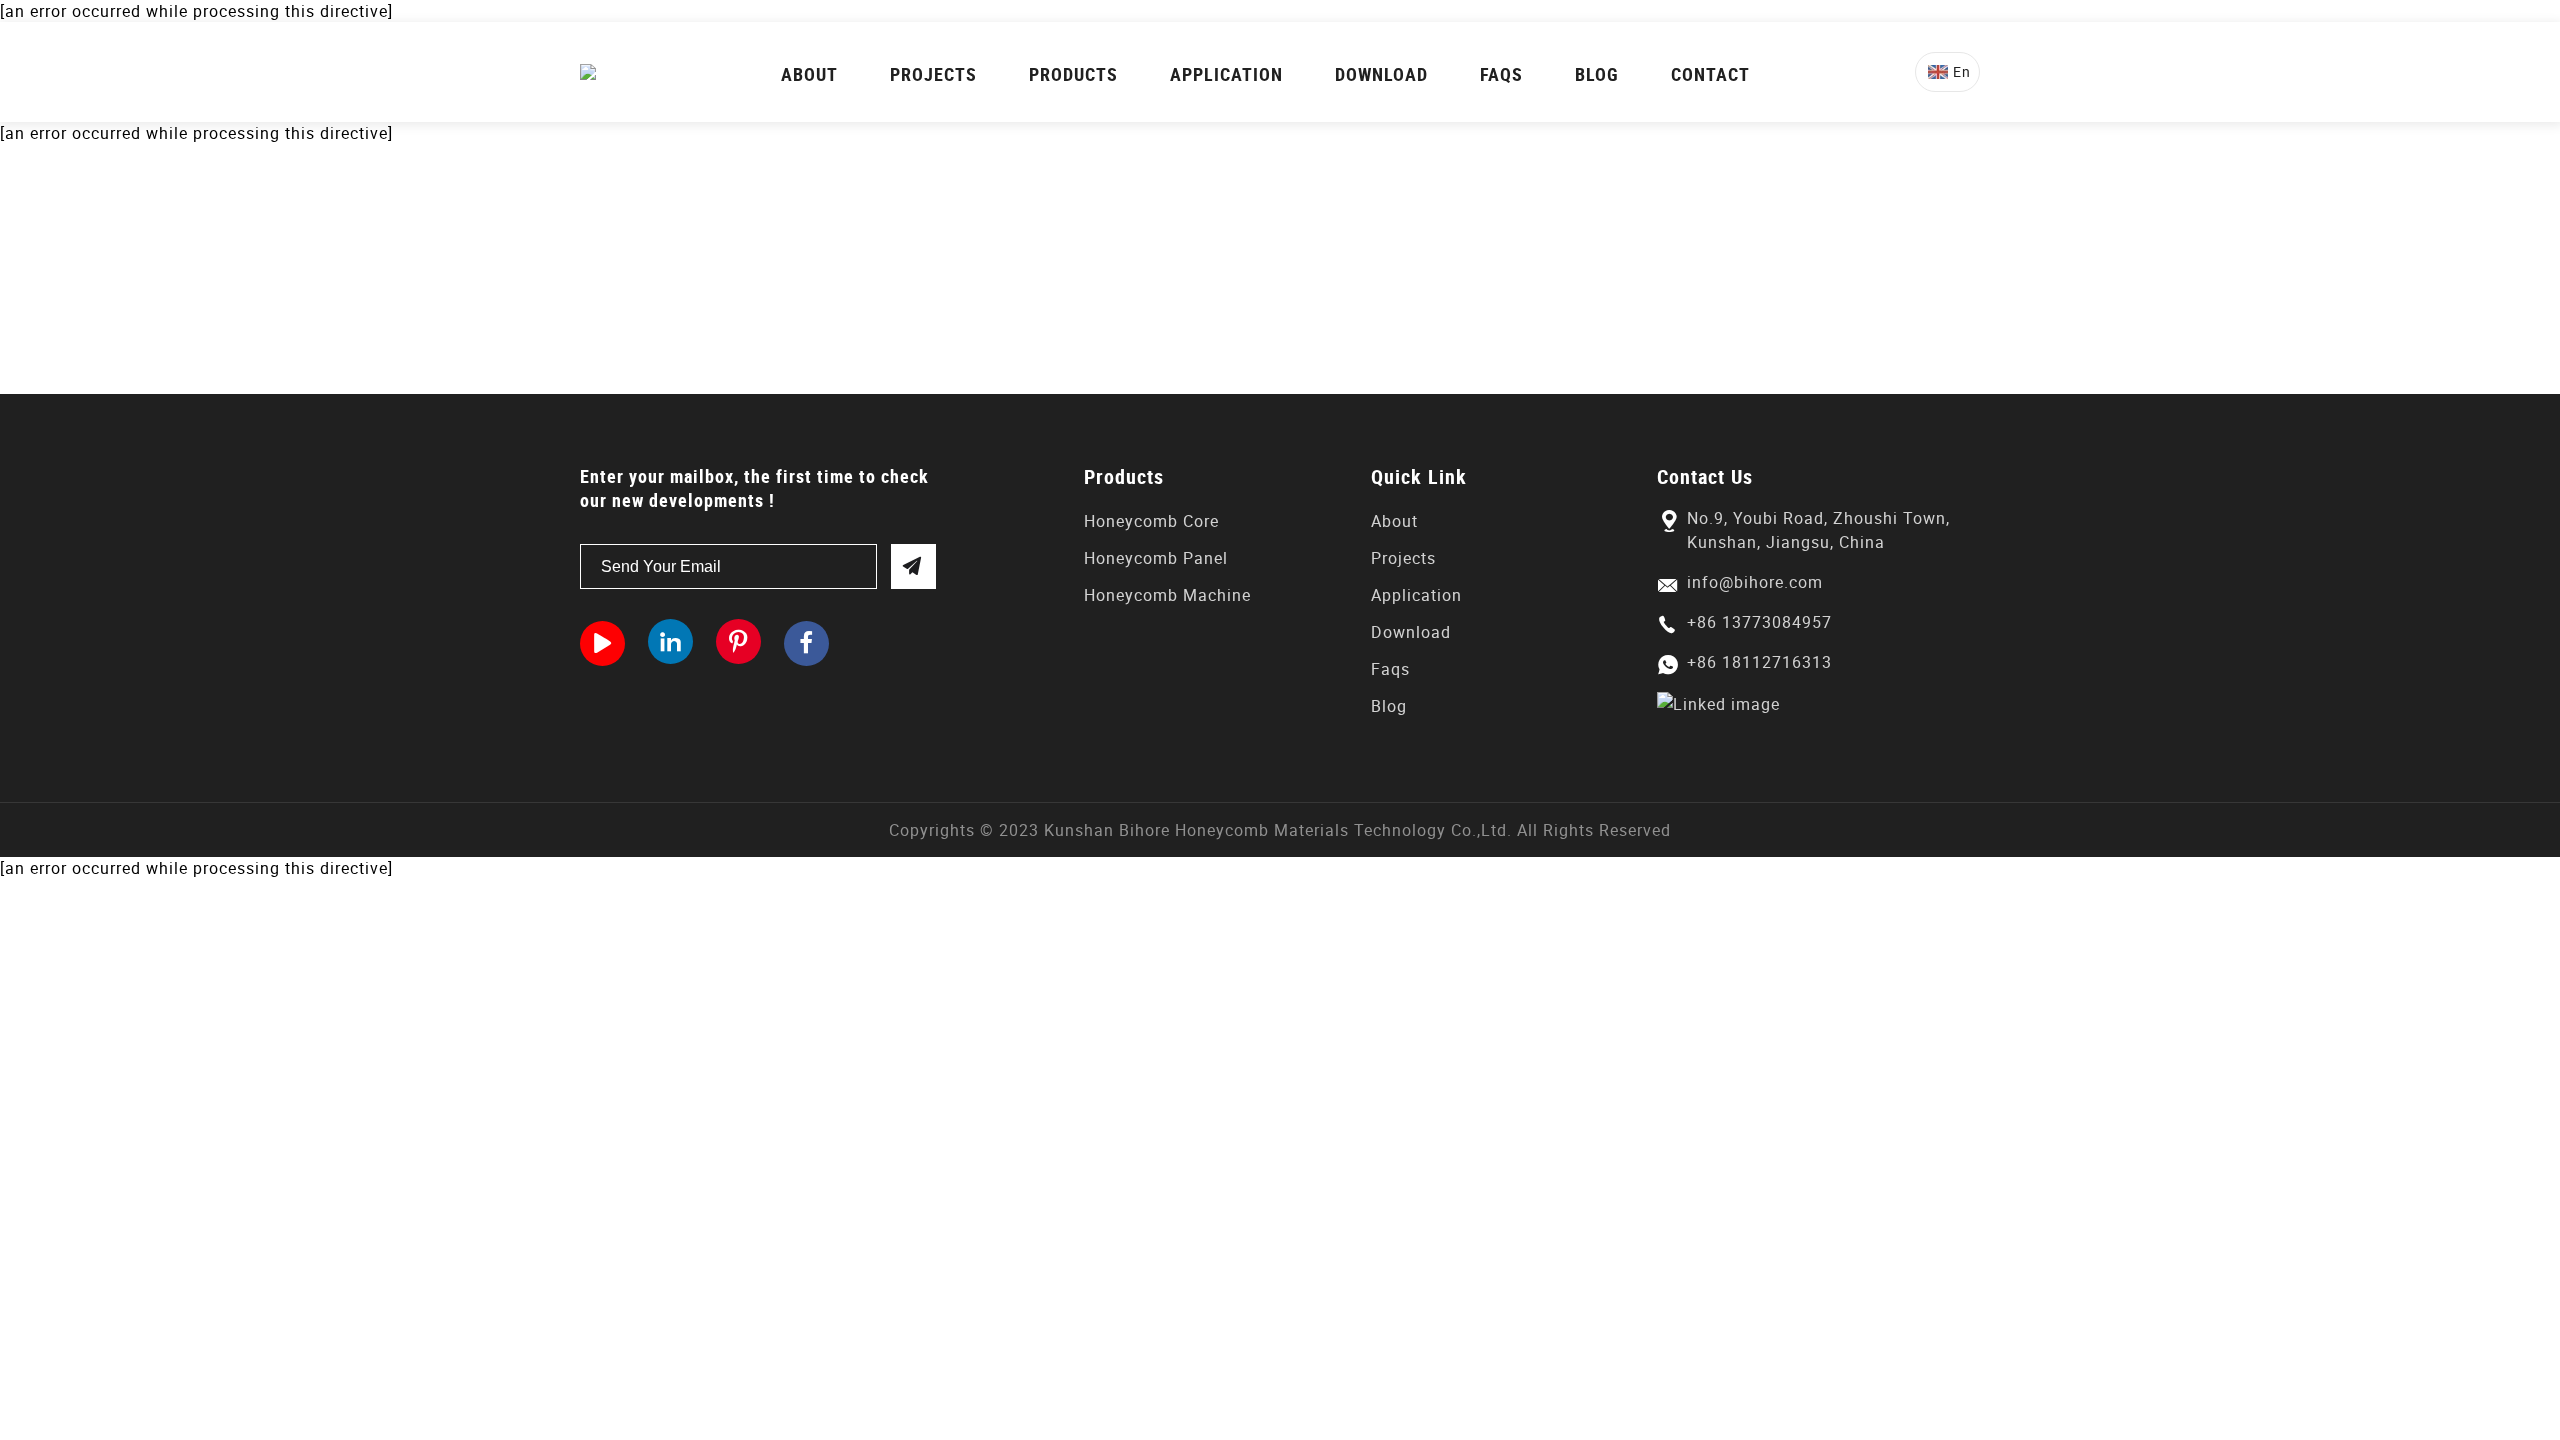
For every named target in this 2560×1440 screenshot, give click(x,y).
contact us (1882, 269)
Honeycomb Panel (1156, 558)
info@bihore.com (1755, 582)
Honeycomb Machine (1167, 595)
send (913, 566)
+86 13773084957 (1759, 622)
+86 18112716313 (1759, 662)
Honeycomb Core (1151, 521)
